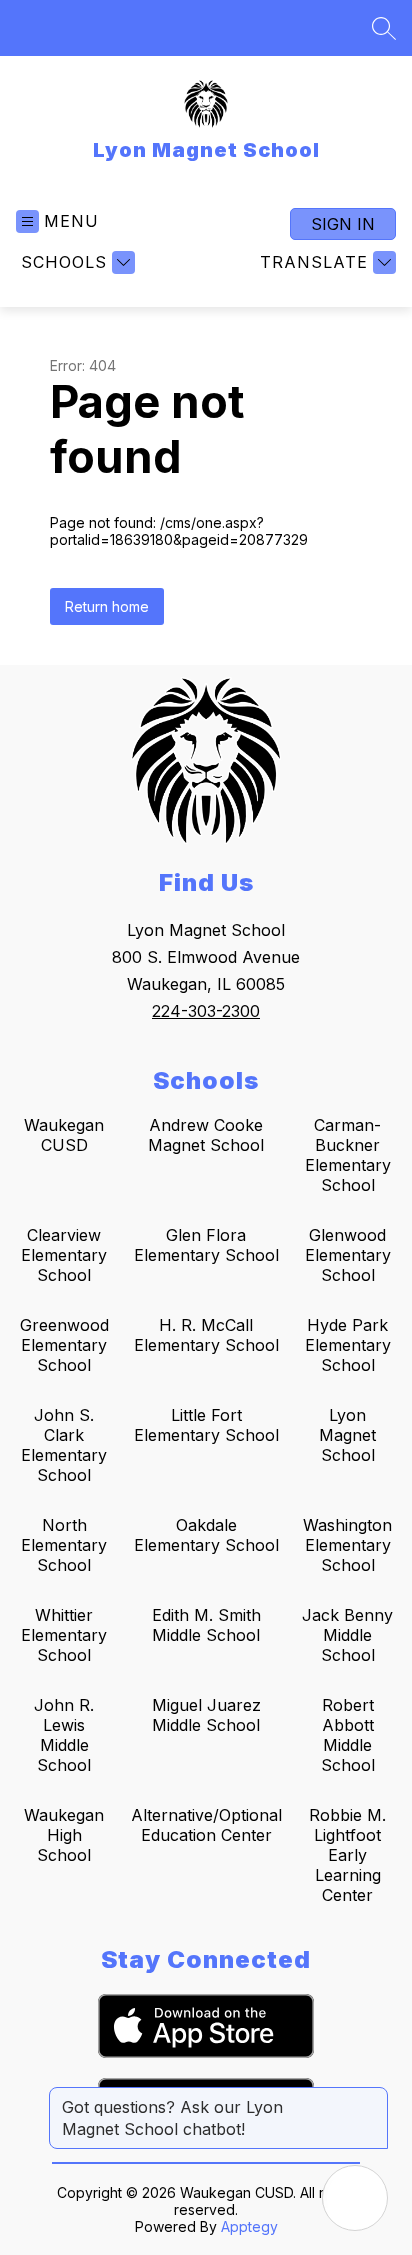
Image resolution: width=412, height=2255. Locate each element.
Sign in (343, 224)
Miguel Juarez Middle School (206, 1715)
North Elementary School (64, 1545)
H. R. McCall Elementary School (206, 1335)
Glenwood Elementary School (348, 1255)
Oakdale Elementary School (206, 1535)
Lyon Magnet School (347, 1435)
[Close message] (372, 2097)
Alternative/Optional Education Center (206, 1825)
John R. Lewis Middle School (64, 1735)
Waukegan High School (64, 1835)
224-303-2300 (206, 1011)
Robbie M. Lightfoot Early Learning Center (347, 1855)
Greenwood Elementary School (64, 1345)
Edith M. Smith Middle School (206, 1625)
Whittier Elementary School (64, 1635)
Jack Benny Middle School (347, 1635)
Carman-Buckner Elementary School (348, 1155)
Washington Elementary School (347, 1545)
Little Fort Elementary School (206, 1425)
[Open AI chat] (355, 2198)
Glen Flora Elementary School (206, 1245)
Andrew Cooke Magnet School (206, 1135)
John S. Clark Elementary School (64, 1445)
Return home (107, 606)
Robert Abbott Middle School (348, 1735)
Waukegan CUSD (64, 1135)
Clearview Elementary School (64, 1255)
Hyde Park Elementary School (348, 1345)
